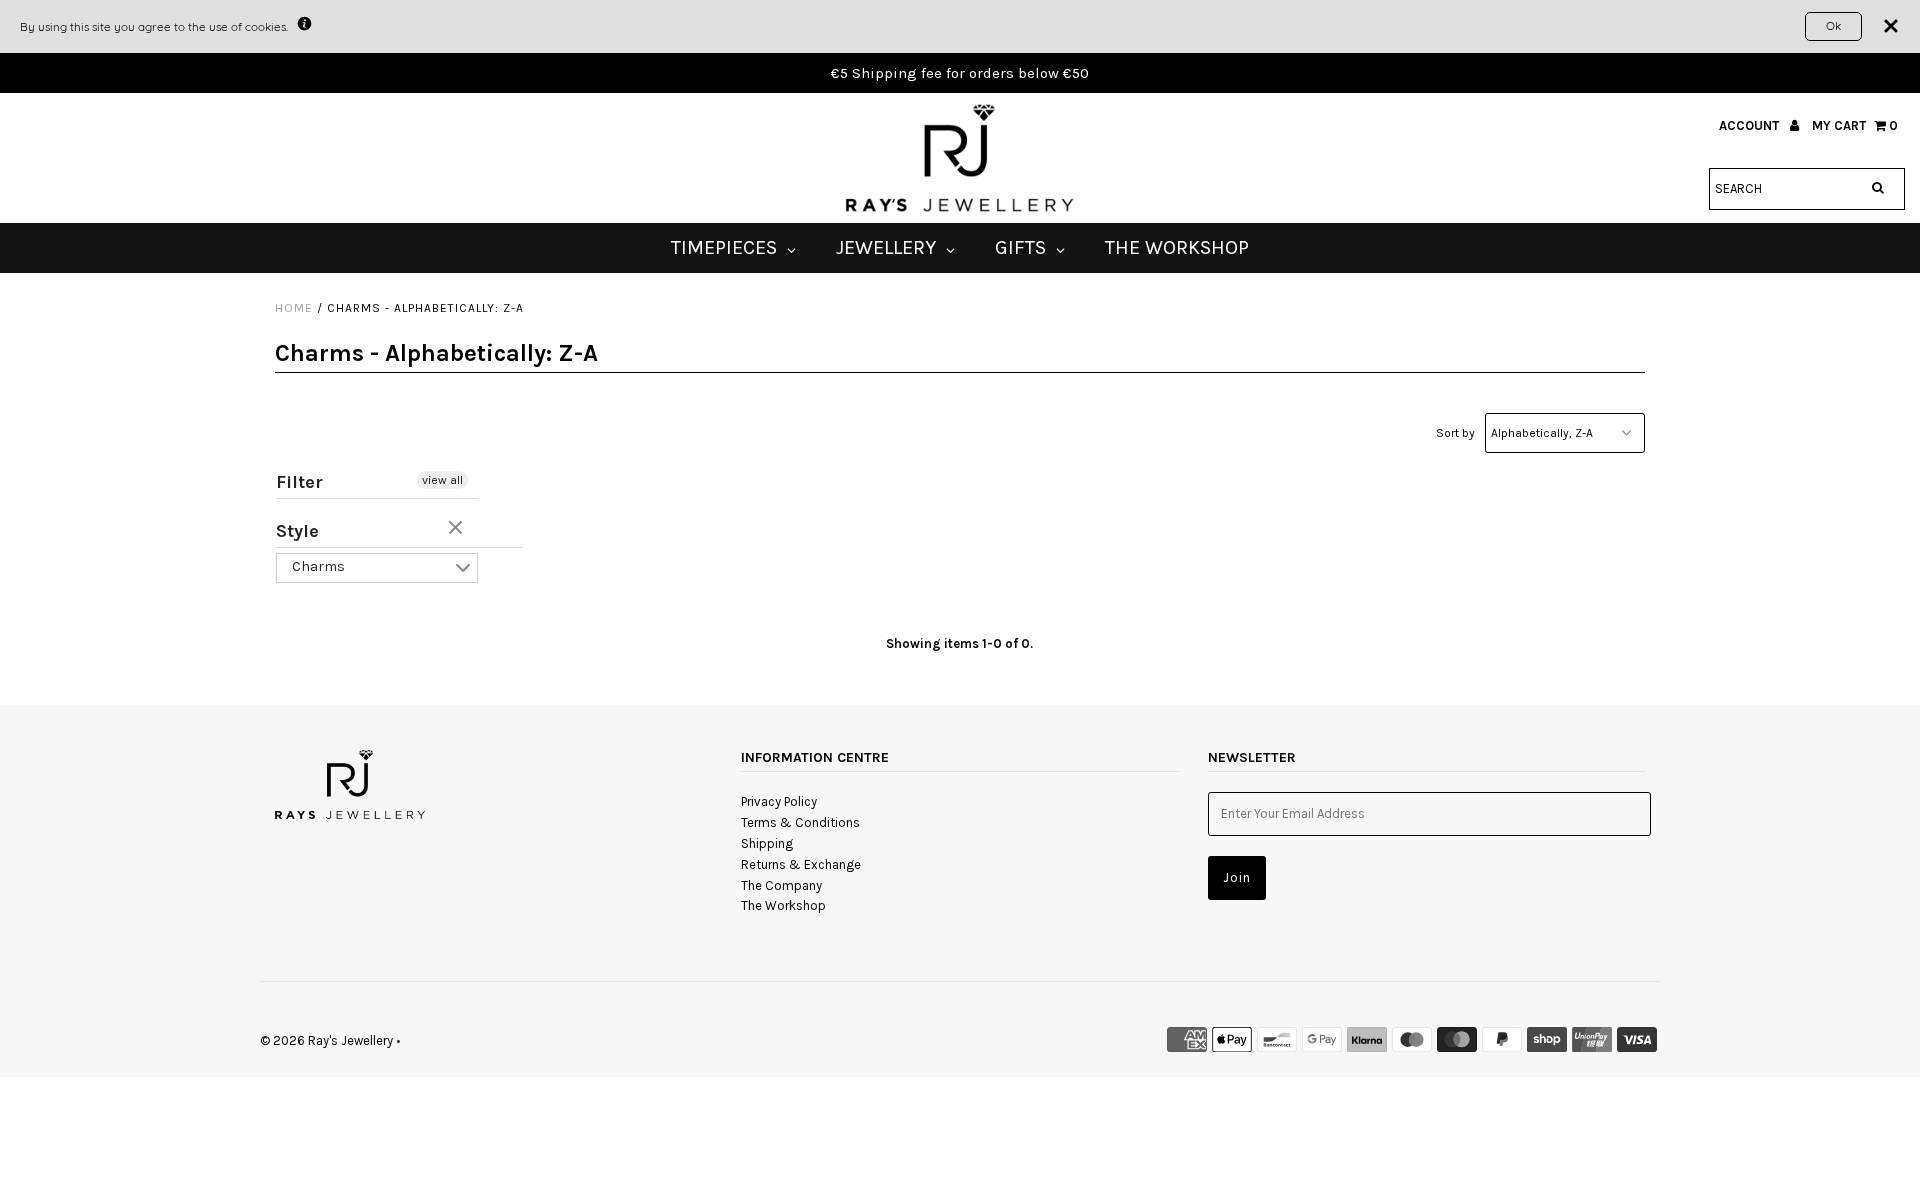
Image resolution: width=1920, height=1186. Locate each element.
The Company (781, 885)
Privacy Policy (779, 801)
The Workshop (783, 905)
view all (442, 480)
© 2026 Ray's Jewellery (326, 1040)
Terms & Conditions (800, 822)
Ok (1833, 25)
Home (294, 308)
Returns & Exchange (801, 864)
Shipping (767, 843)
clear (458, 529)
